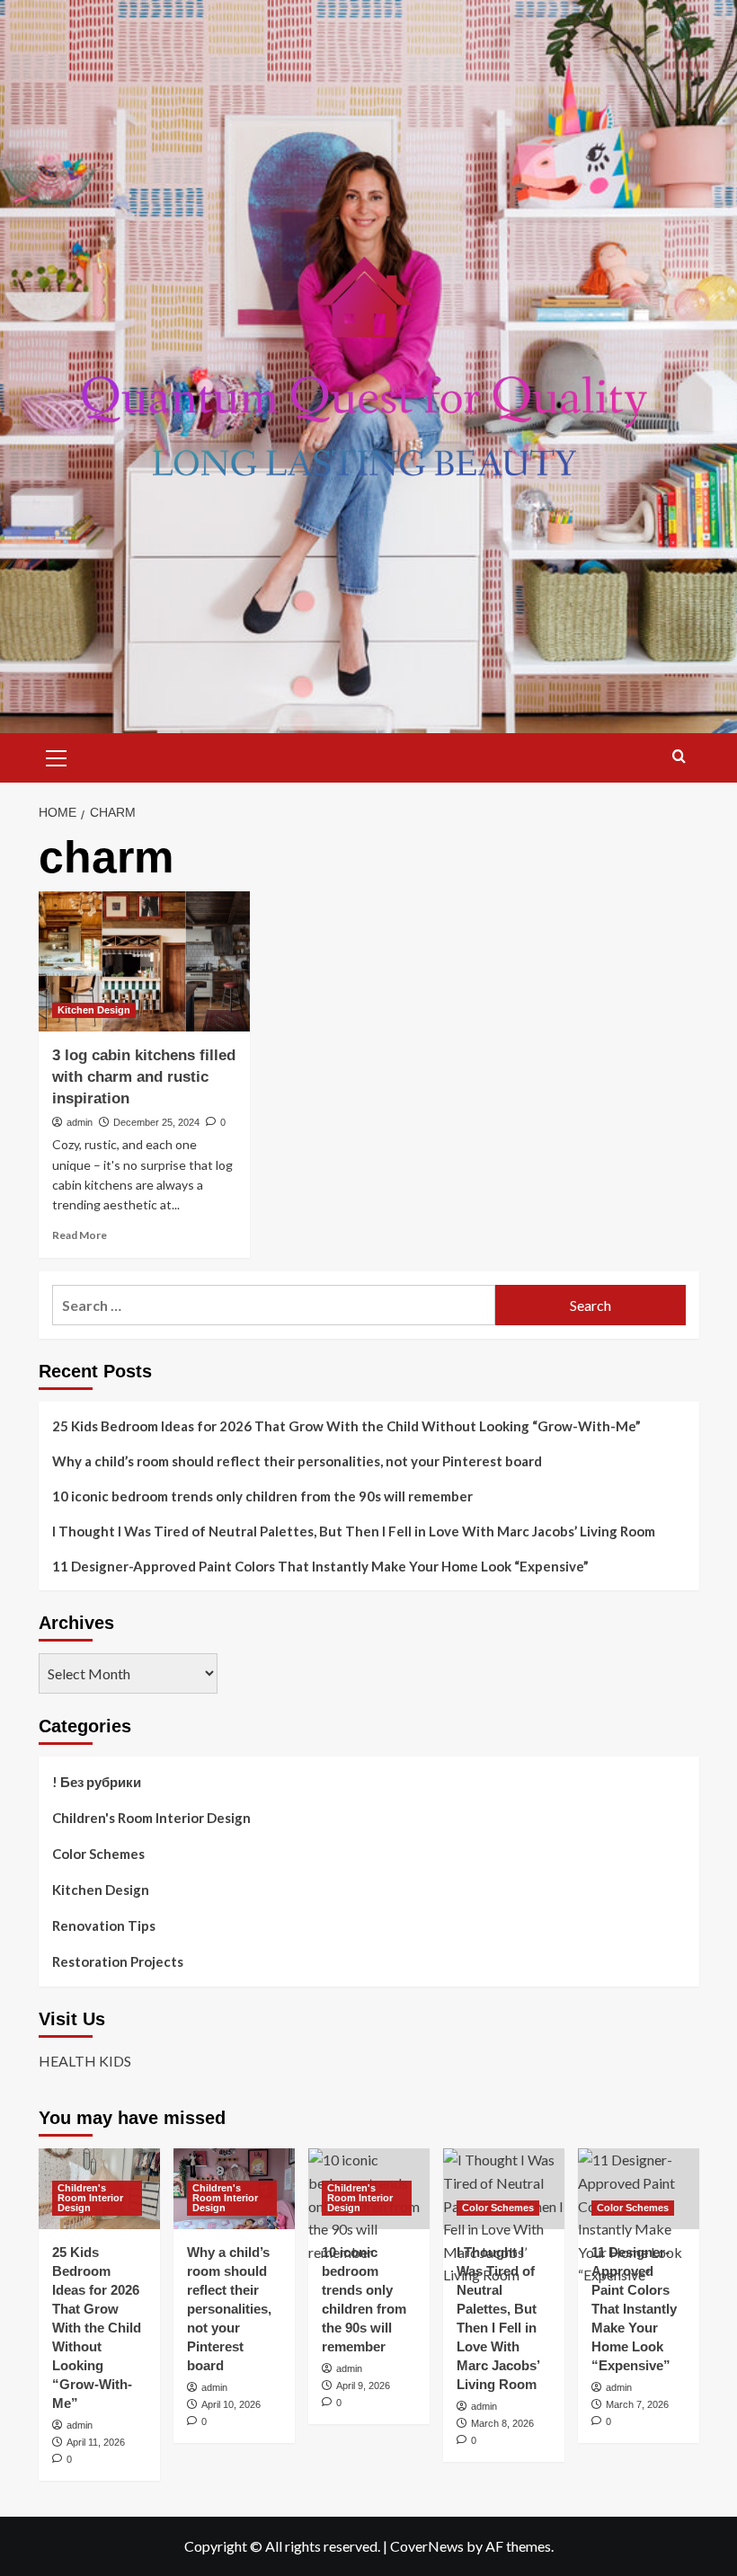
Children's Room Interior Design (151, 1818)
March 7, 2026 (637, 2404)
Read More (80, 1235)
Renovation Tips (104, 1925)
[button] (57, 756)
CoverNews (427, 2546)
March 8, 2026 (502, 2423)
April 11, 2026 (96, 2442)
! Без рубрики (97, 1782)
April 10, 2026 (231, 2404)
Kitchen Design (94, 1010)
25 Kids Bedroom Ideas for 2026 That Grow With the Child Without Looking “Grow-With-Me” (346, 1426)
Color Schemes (98, 1854)
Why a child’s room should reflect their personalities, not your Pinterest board (297, 1461)
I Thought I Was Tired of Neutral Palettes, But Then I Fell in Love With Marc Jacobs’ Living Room (354, 1531)
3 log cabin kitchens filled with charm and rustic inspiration (144, 1077)
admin (80, 1122)
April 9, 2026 (363, 2386)
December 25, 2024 (156, 1122)
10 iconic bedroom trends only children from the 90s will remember (262, 1496)
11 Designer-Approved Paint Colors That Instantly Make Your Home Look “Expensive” (320, 1566)
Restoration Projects (118, 1961)
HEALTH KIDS (85, 2061)
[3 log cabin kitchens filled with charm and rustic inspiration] (144, 962)
